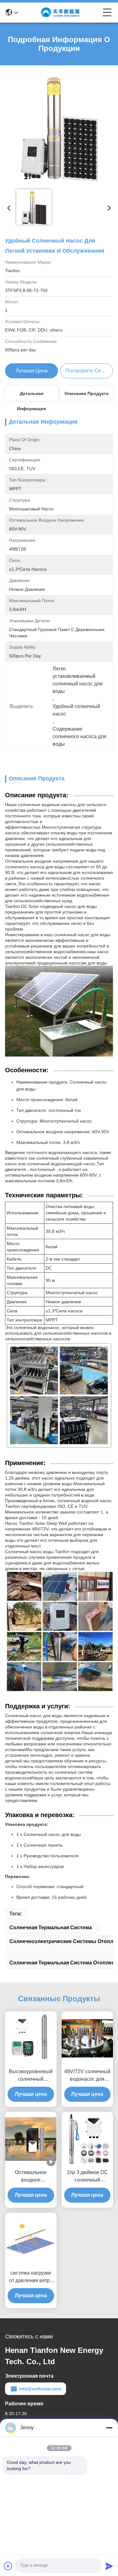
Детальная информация (31, 396)
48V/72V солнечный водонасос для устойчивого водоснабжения (87, 2076)
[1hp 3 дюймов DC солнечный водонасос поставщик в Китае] (87, 2139)
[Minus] (109, 2428)
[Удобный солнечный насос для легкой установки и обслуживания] (59, 128)
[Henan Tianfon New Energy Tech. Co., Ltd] (60, 13)
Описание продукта (87, 393)
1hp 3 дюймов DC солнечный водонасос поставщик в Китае (87, 2177)
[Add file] (8, 2566)
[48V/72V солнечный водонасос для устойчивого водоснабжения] (87, 2038)
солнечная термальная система (51, 1928)
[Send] (109, 2566)
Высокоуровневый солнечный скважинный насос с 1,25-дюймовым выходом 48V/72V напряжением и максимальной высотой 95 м (31, 2076)
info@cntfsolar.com (40, 2389)
